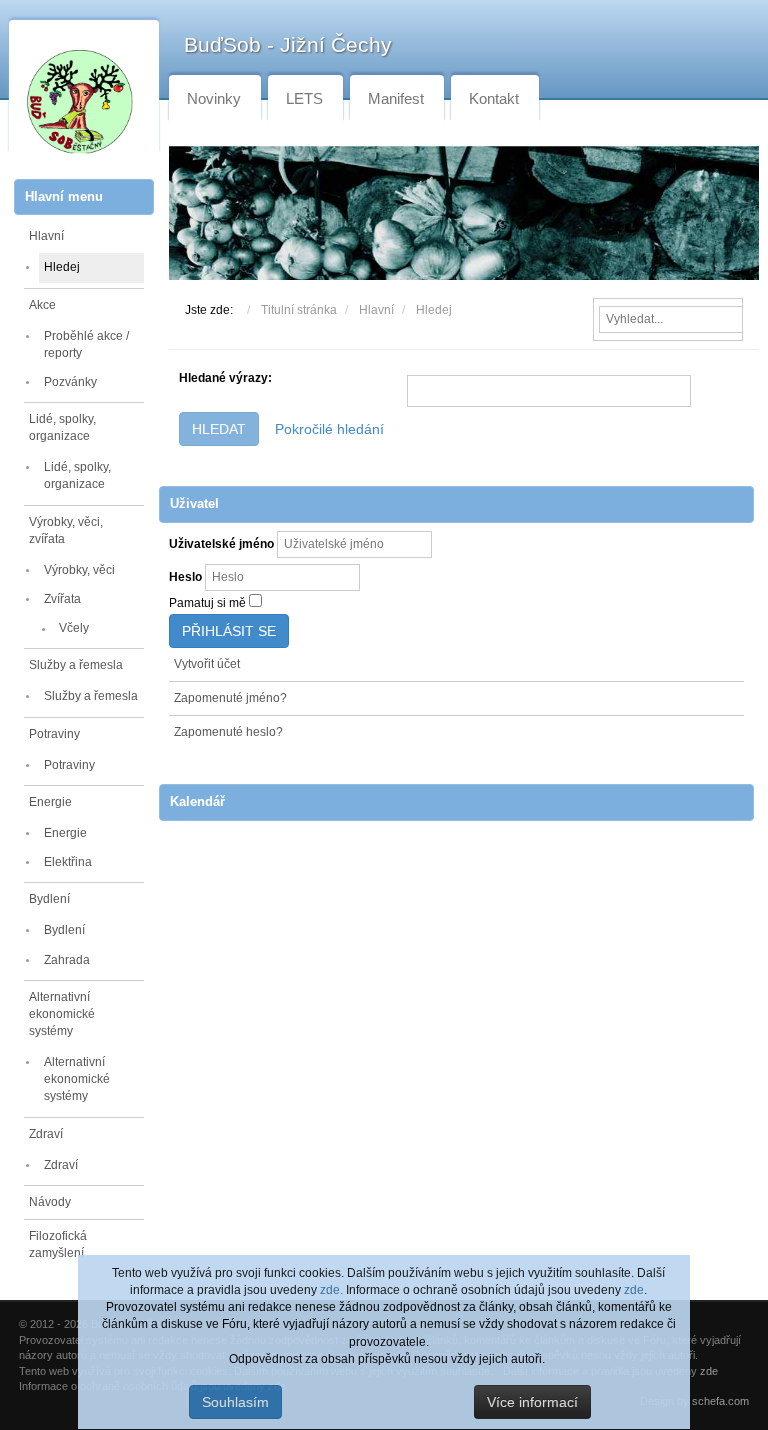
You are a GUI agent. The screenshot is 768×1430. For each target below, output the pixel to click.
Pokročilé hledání (329, 429)
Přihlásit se (229, 631)
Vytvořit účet (207, 664)
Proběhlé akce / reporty (86, 344)
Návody (50, 1202)
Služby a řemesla (76, 665)
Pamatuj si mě (207, 603)
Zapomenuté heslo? (228, 732)
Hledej (62, 267)
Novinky (214, 98)
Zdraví (46, 1134)
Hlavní (46, 236)
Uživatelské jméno (221, 544)
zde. (331, 1290)
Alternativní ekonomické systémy (62, 1014)
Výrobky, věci (79, 570)
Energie (50, 802)
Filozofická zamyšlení (58, 1244)
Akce (42, 305)
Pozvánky (70, 382)
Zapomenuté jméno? (230, 698)
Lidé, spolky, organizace (62, 427)
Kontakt (494, 98)
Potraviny (54, 734)
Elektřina (68, 862)
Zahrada (67, 960)
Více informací (532, 1402)
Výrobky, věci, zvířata (66, 530)
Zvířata (62, 599)
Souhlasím (235, 1402)
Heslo (185, 577)
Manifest (396, 98)
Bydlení (49, 899)
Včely (74, 628)
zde (634, 1290)
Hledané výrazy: (225, 378)
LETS (304, 98)
